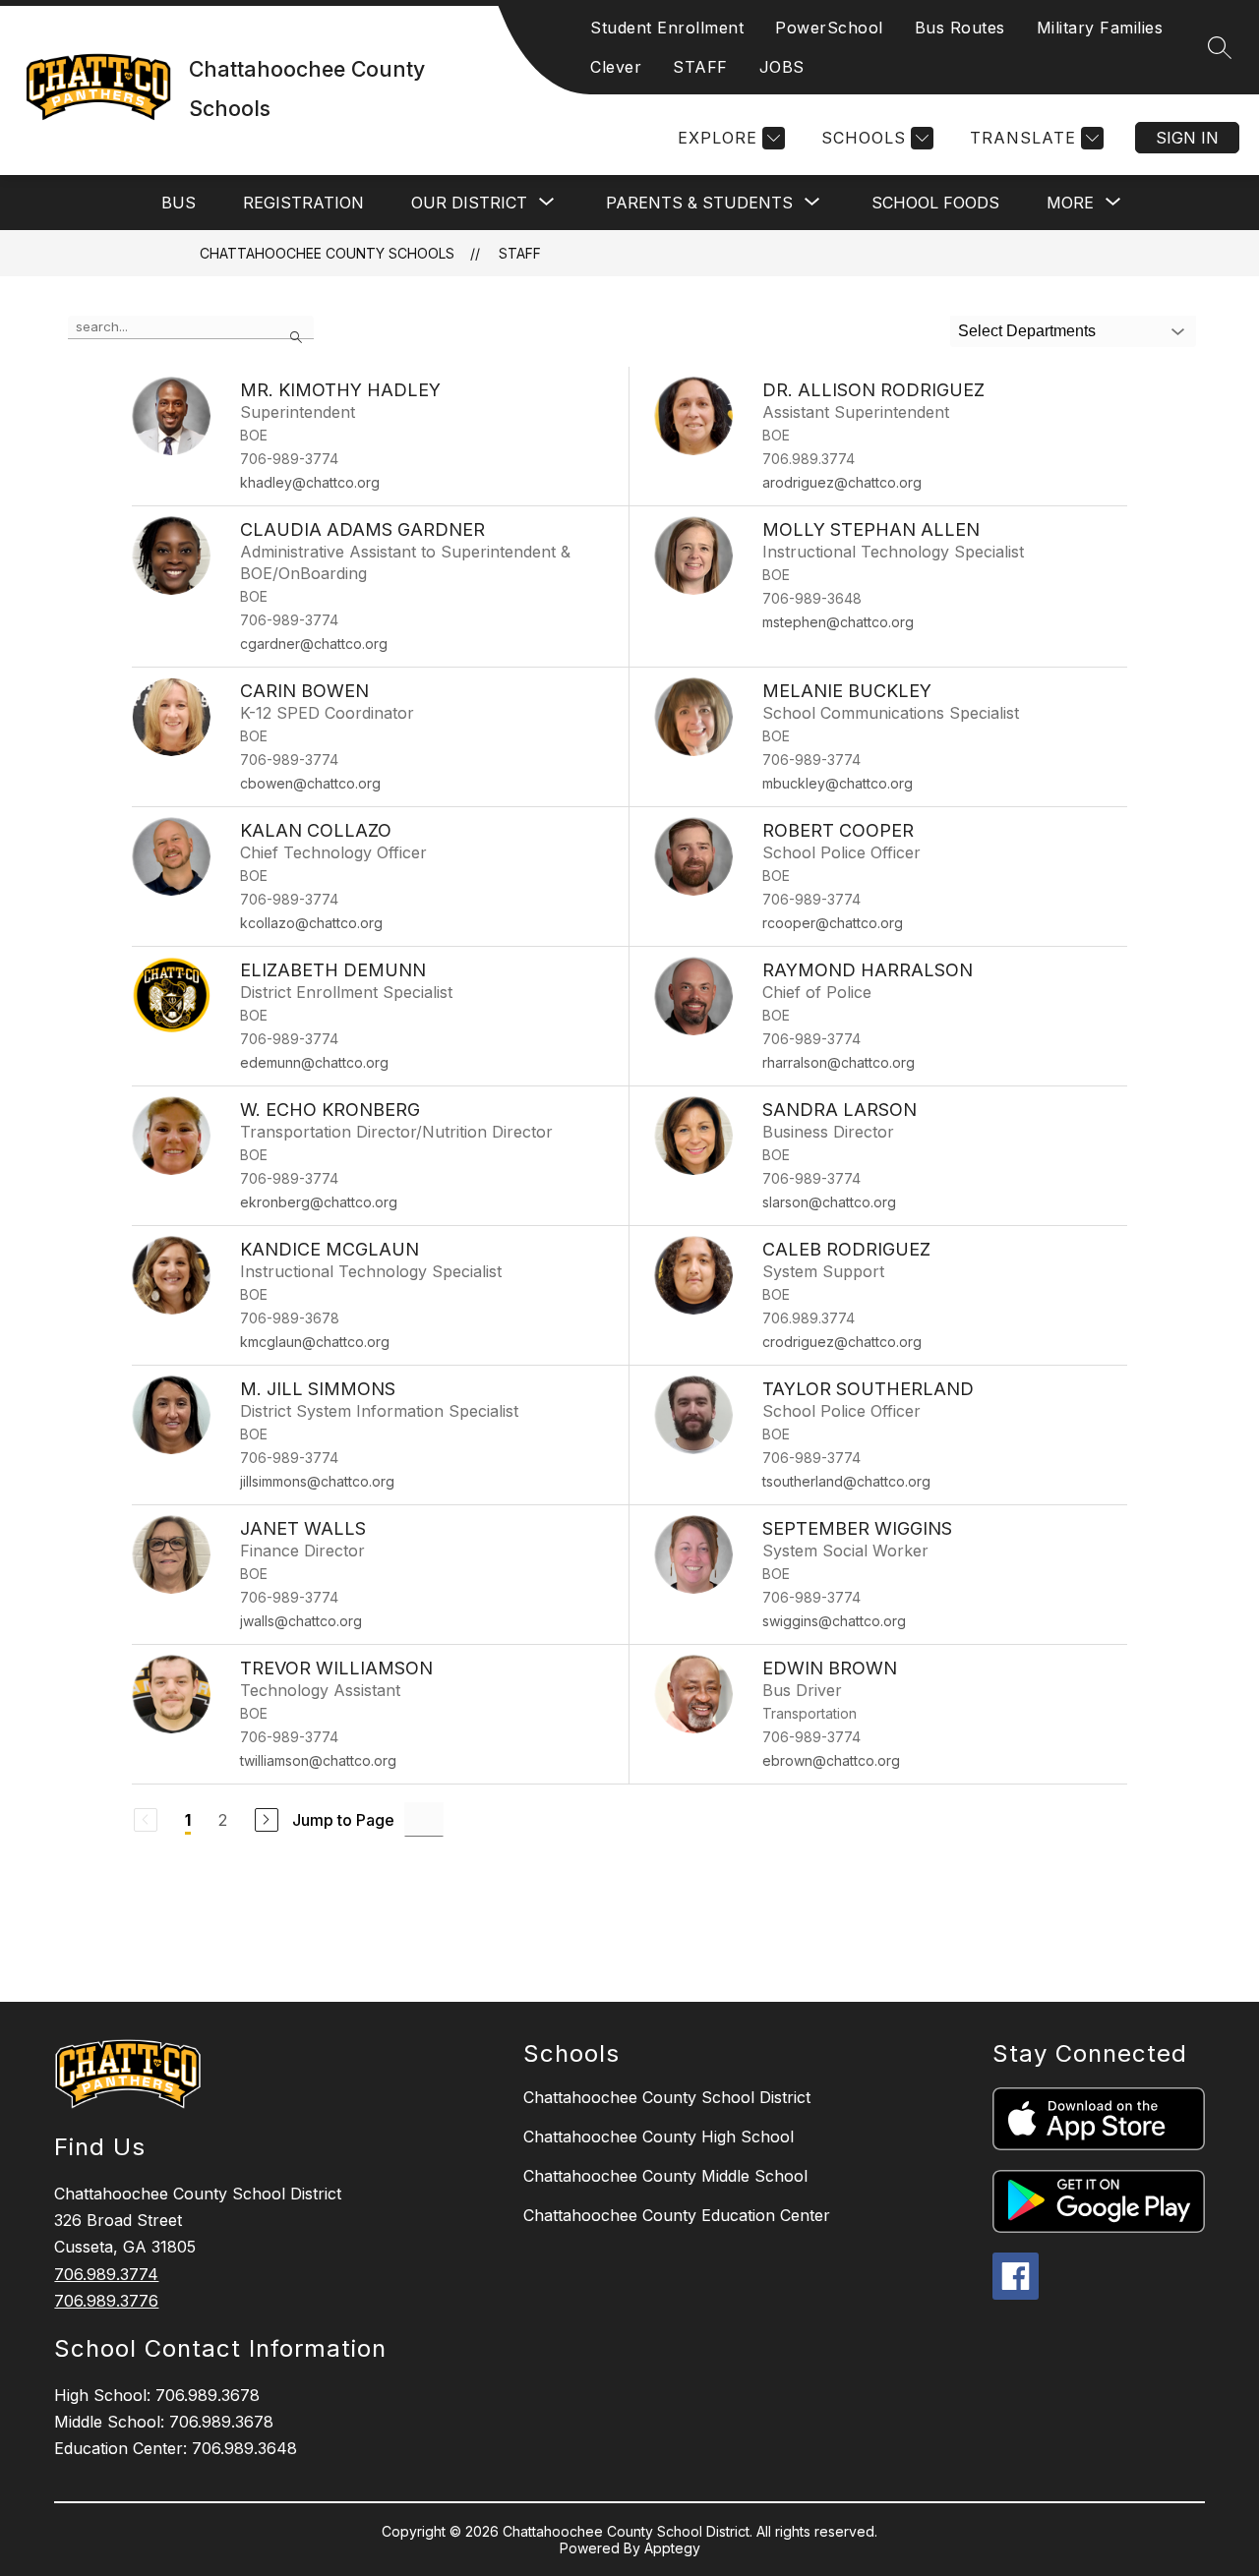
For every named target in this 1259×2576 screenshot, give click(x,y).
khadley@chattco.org (310, 482)
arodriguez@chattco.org (842, 482)
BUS (179, 203)
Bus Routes (960, 28)
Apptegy (672, 2548)
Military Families (1100, 28)
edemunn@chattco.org (314, 1062)
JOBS (782, 67)
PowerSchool (829, 28)
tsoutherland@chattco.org (846, 1481)
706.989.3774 (106, 2274)
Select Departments (1027, 331)
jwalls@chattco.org (301, 1621)
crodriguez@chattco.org (842, 1342)
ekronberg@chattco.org (319, 1202)
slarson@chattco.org (829, 1202)
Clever (616, 67)
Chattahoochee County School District (667, 2097)
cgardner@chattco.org (314, 644)
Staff (520, 253)
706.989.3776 (106, 2301)
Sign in (1187, 138)
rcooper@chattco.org (833, 923)
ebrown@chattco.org (831, 1760)
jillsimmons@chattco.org (317, 1481)
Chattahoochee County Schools (327, 253)
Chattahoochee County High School (659, 2137)
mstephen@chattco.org (838, 622)
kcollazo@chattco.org (311, 923)
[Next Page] (267, 1820)
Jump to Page (343, 1820)
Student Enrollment (667, 28)
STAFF (700, 67)
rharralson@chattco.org (839, 1062)
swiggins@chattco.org (834, 1621)
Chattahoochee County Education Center (677, 2215)
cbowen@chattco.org (310, 783)
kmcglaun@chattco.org (315, 1342)
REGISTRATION (303, 203)
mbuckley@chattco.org (838, 783)
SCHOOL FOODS (935, 203)
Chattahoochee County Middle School (665, 2176)
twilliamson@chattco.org (318, 1760)
